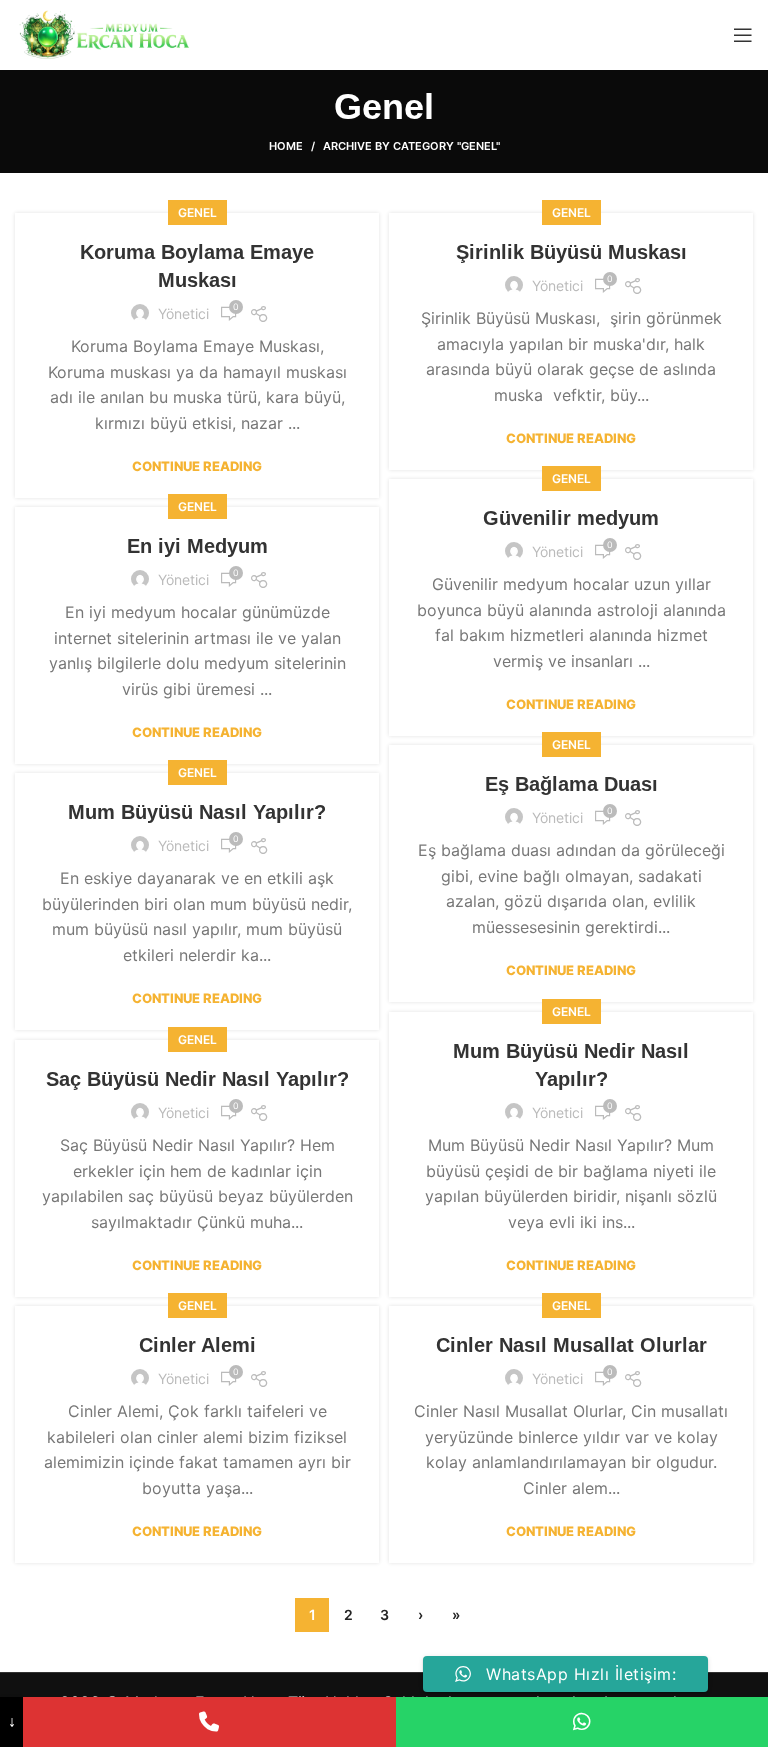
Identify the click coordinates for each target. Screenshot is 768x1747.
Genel (197, 212)
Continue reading (197, 466)
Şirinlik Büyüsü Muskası (571, 252)
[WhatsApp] (582, 1722)
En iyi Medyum (197, 546)
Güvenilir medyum (571, 518)
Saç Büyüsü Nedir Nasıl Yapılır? (197, 1079)
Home (286, 146)
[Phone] (209, 1722)
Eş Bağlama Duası (571, 784)
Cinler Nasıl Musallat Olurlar (571, 1345)
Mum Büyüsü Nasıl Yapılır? (197, 812)
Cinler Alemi (197, 1345)
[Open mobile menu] (743, 35)
